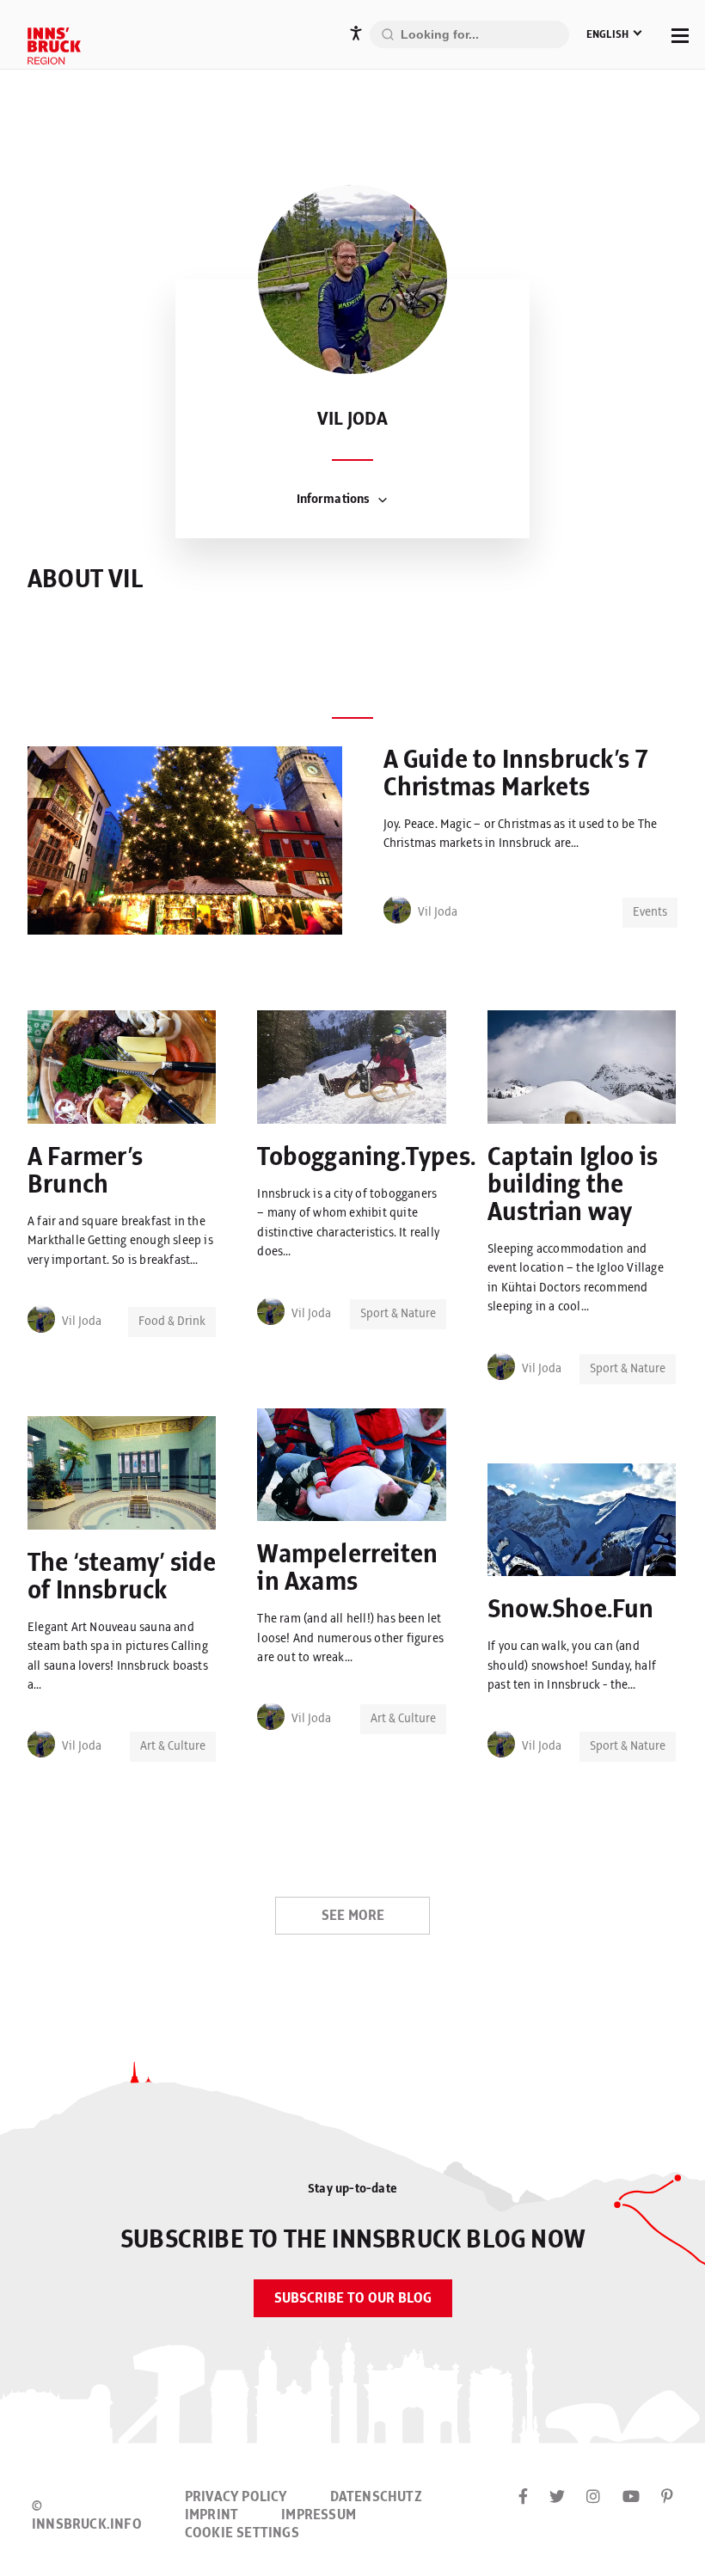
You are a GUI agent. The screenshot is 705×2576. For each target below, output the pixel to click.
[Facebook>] (523, 2498)
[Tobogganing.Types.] (351, 1070)
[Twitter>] (557, 2498)
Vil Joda (438, 912)
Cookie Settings (242, 2533)
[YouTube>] (631, 2498)
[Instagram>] (593, 2498)
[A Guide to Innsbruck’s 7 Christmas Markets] (185, 843)
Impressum (319, 2515)
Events (650, 912)
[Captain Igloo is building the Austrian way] (582, 1070)
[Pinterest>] (667, 2498)
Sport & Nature (398, 1314)
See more (353, 1916)
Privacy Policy (236, 2497)
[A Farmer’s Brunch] (122, 1070)
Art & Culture (403, 1719)
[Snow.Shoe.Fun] (582, 1523)
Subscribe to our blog (353, 2298)
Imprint (211, 2515)
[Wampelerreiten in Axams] (351, 1468)
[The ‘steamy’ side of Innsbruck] (122, 1476)
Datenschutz (376, 2497)
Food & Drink (172, 1322)
